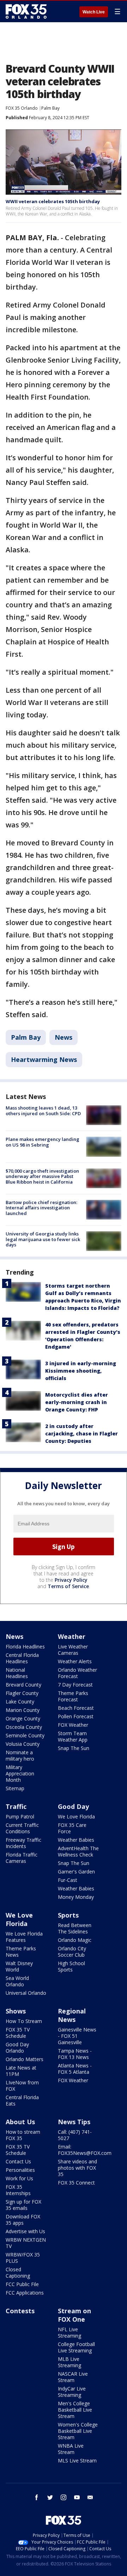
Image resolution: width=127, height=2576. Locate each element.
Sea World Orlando (17, 1981)
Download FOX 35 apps (23, 2220)
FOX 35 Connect (76, 2183)
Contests (20, 2311)
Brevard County (23, 1685)
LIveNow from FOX (22, 2086)
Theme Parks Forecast (73, 1696)
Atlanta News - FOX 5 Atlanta (75, 2069)
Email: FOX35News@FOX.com (85, 2150)
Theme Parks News (21, 1952)
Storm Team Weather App (73, 1736)
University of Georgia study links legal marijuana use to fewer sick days (43, 1239)
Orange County (23, 1718)
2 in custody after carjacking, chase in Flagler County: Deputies (81, 1433)
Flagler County (22, 1693)
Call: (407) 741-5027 (75, 2135)
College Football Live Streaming (76, 2347)
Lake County (20, 1702)
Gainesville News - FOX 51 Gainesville (77, 2036)
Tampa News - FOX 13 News (75, 2054)
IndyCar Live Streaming (72, 2392)
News (64, 1037)
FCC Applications (25, 2293)
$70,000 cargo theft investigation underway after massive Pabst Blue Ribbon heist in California (42, 1176)
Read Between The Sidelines (75, 1928)
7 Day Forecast (75, 1685)
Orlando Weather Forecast (77, 1673)
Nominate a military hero (20, 1755)
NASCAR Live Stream (73, 2377)
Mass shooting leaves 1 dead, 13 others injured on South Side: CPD (43, 1111)
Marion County (23, 1710)
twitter (50, 2497)
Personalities (20, 2170)
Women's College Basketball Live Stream (78, 2431)
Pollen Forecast (76, 1716)
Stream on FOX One (74, 2315)
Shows (16, 2011)
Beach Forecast (76, 1708)
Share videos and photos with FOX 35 (77, 2168)
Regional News (72, 2015)
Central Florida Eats (22, 2100)
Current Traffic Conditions (22, 1828)
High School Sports (71, 1966)
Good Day (73, 1806)
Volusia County (23, 1744)
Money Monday (76, 1897)
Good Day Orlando (17, 2048)
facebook (37, 2497)
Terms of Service (68, 1586)
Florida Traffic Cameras (22, 1858)
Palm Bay (50, 108)
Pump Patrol (20, 1816)
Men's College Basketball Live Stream (75, 2410)
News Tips (74, 2122)
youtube (77, 2497)
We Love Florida (76, 1816)
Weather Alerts (75, 1661)
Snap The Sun (74, 1748)
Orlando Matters (25, 2059)
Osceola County (24, 1727)
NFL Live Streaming (69, 2332)
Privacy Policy (71, 1580)
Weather (72, 1636)
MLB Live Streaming (69, 2362)
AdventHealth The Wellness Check (78, 1851)
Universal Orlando (26, 1993)
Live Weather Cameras (73, 1650)
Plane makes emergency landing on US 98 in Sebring (43, 1142)
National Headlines (17, 1673)
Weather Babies (76, 1840)
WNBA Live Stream (71, 2449)
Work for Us (19, 2178)
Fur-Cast (68, 1880)
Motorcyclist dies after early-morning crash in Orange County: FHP (77, 1402)
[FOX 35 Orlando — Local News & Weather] (26, 11)
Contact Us (18, 2161)
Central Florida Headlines (22, 1658)
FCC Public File (22, 2284)
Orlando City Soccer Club (72, 1952)
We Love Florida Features (24, 1937)
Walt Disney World (19, 1966)
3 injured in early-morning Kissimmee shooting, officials (81, 1371)
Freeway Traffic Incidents (23, 1843)
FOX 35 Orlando (22, 108)
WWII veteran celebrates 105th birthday (53, 201)
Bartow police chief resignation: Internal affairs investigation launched (41, 1208)
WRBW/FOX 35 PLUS (23, 2258)
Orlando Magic (75, 1940)
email (90, 2497)
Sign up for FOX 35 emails (23, 2205)
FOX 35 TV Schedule (18, 2033)
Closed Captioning (18, 2273)
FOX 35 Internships (18, 2190)
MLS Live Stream (77, 2460)
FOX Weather (73, 1725)
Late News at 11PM (21, 2071)
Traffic (16, 1806)
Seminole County (25, 1735)
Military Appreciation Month (20, 1773)
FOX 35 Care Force (72, 1828)
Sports (68, 1915)
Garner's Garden (76, 1872)
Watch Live (94, 12)
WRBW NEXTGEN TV (26, 2243)
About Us (20, 2122)
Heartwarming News (44, 1059)
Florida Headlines (25, 1647)
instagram (64, 2497)
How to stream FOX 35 (23, 2135)
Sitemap (15, 1788)
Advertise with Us (25, 2231)
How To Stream (24, 2021)
